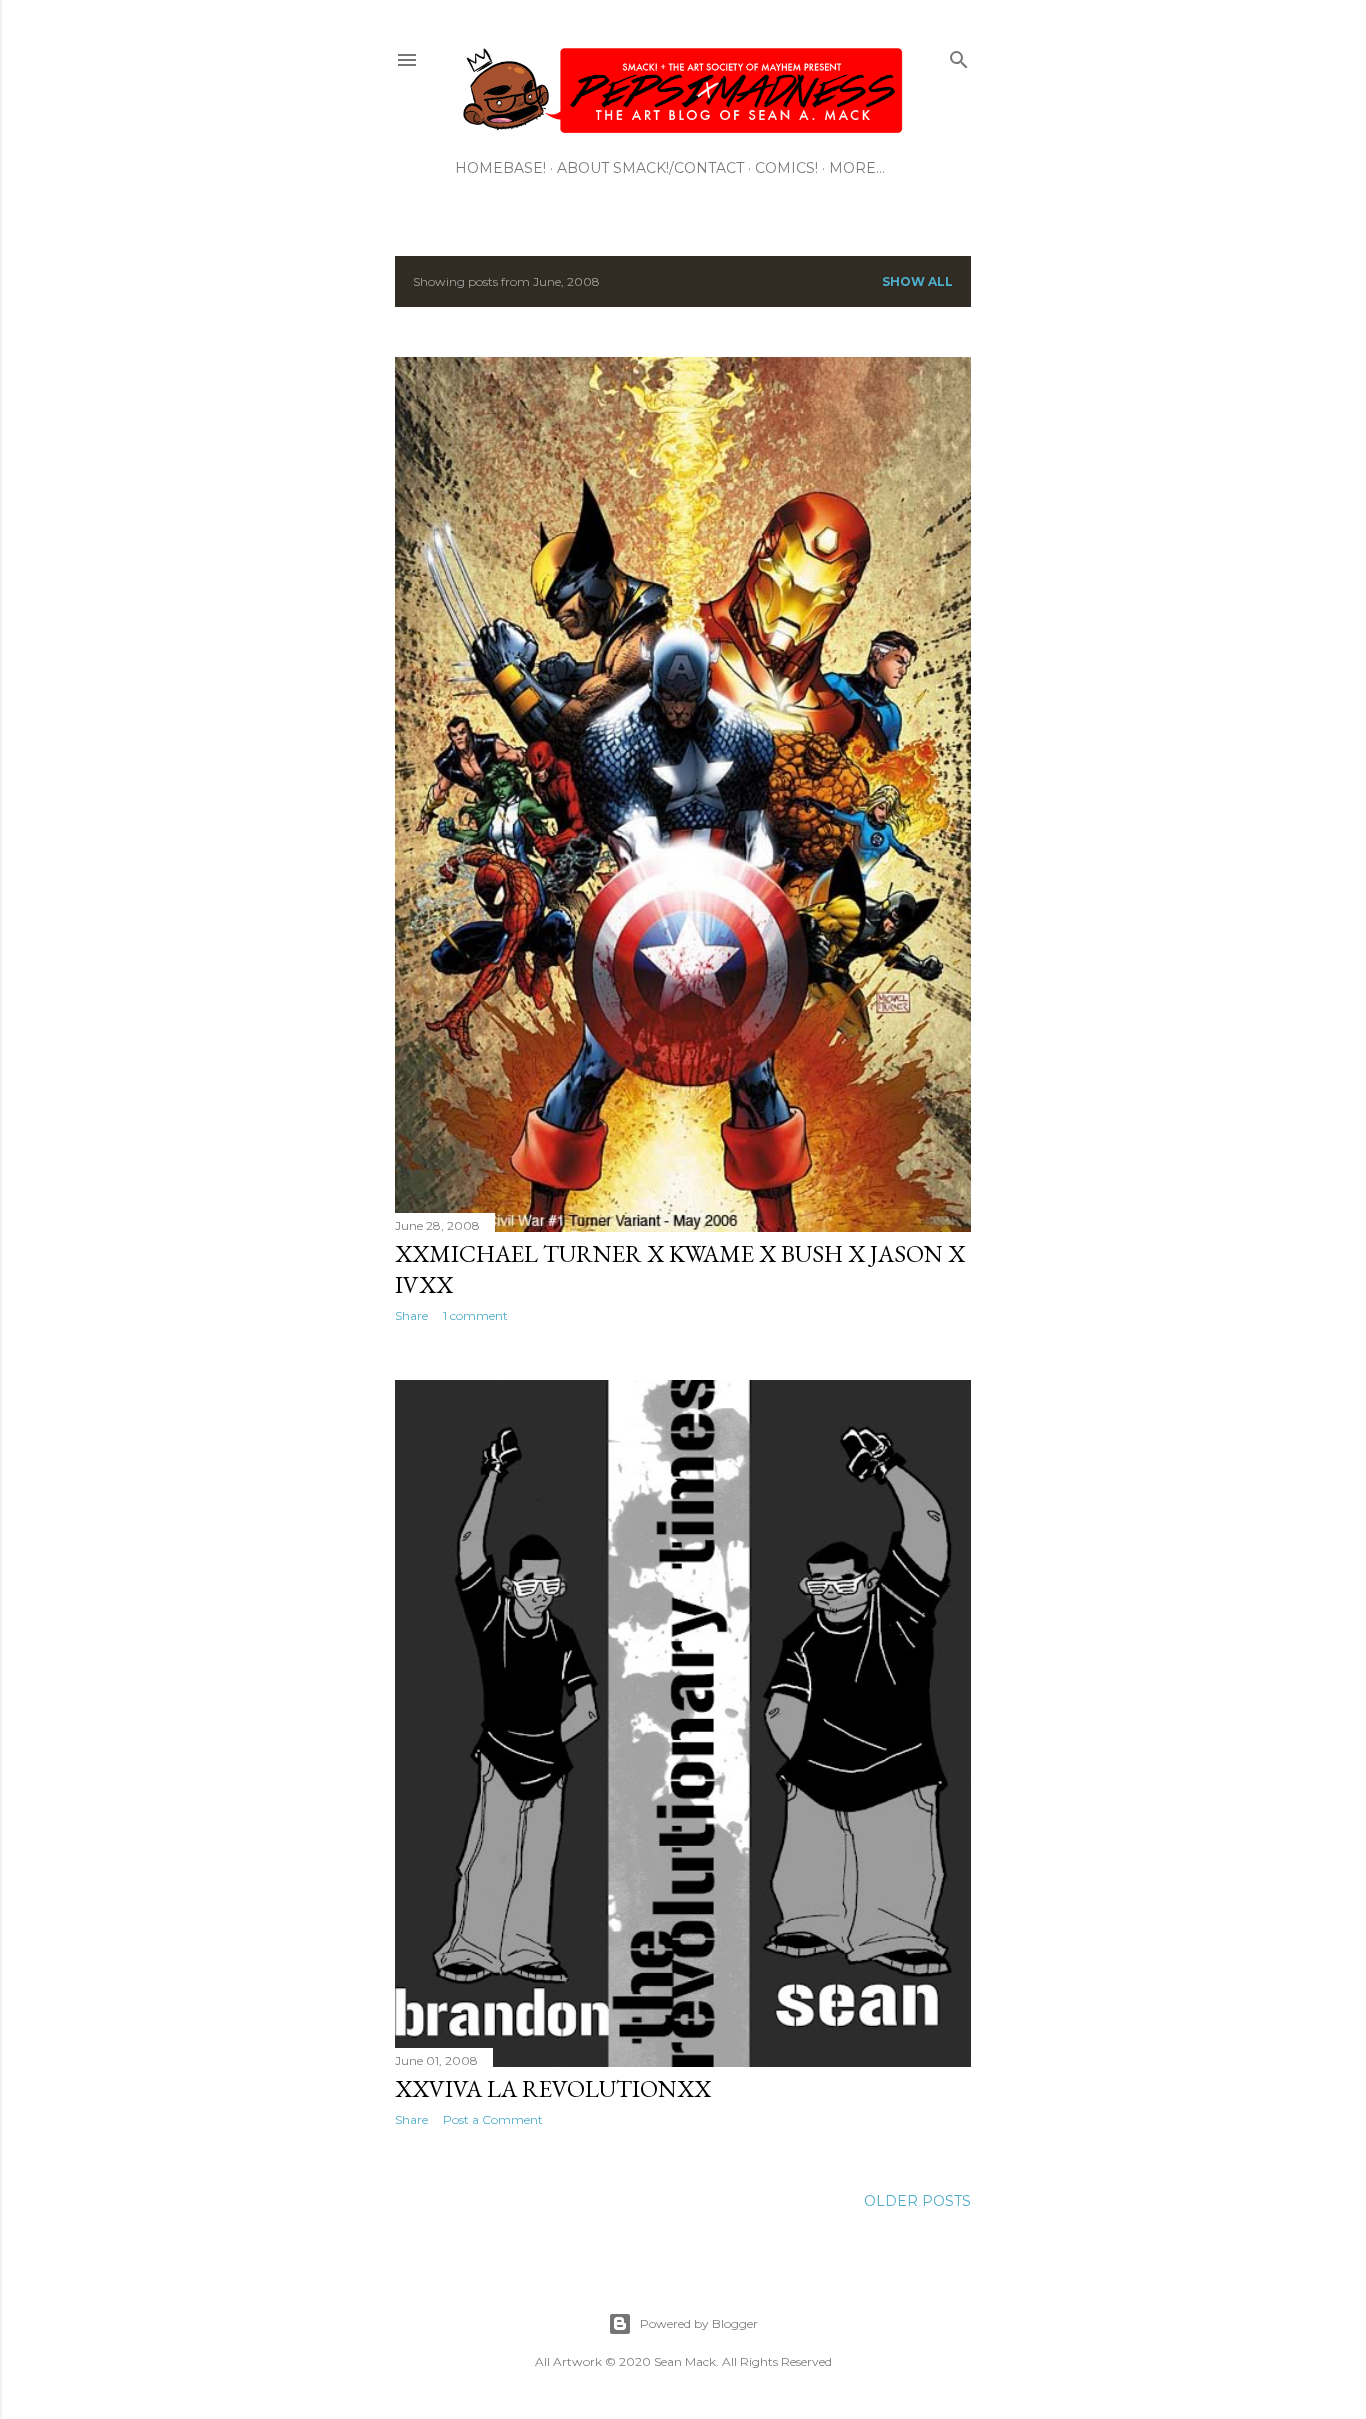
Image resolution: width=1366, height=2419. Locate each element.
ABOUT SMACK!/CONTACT (650, 168)
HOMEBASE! (500, 168)
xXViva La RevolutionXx (553, 2088)
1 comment (475, 1315)
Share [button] (411, 1315)
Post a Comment (493, 2119)
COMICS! (786, 168)
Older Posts (917, 2201)
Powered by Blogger (699, 2323)
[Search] (959, 55)
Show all (917, 281)
